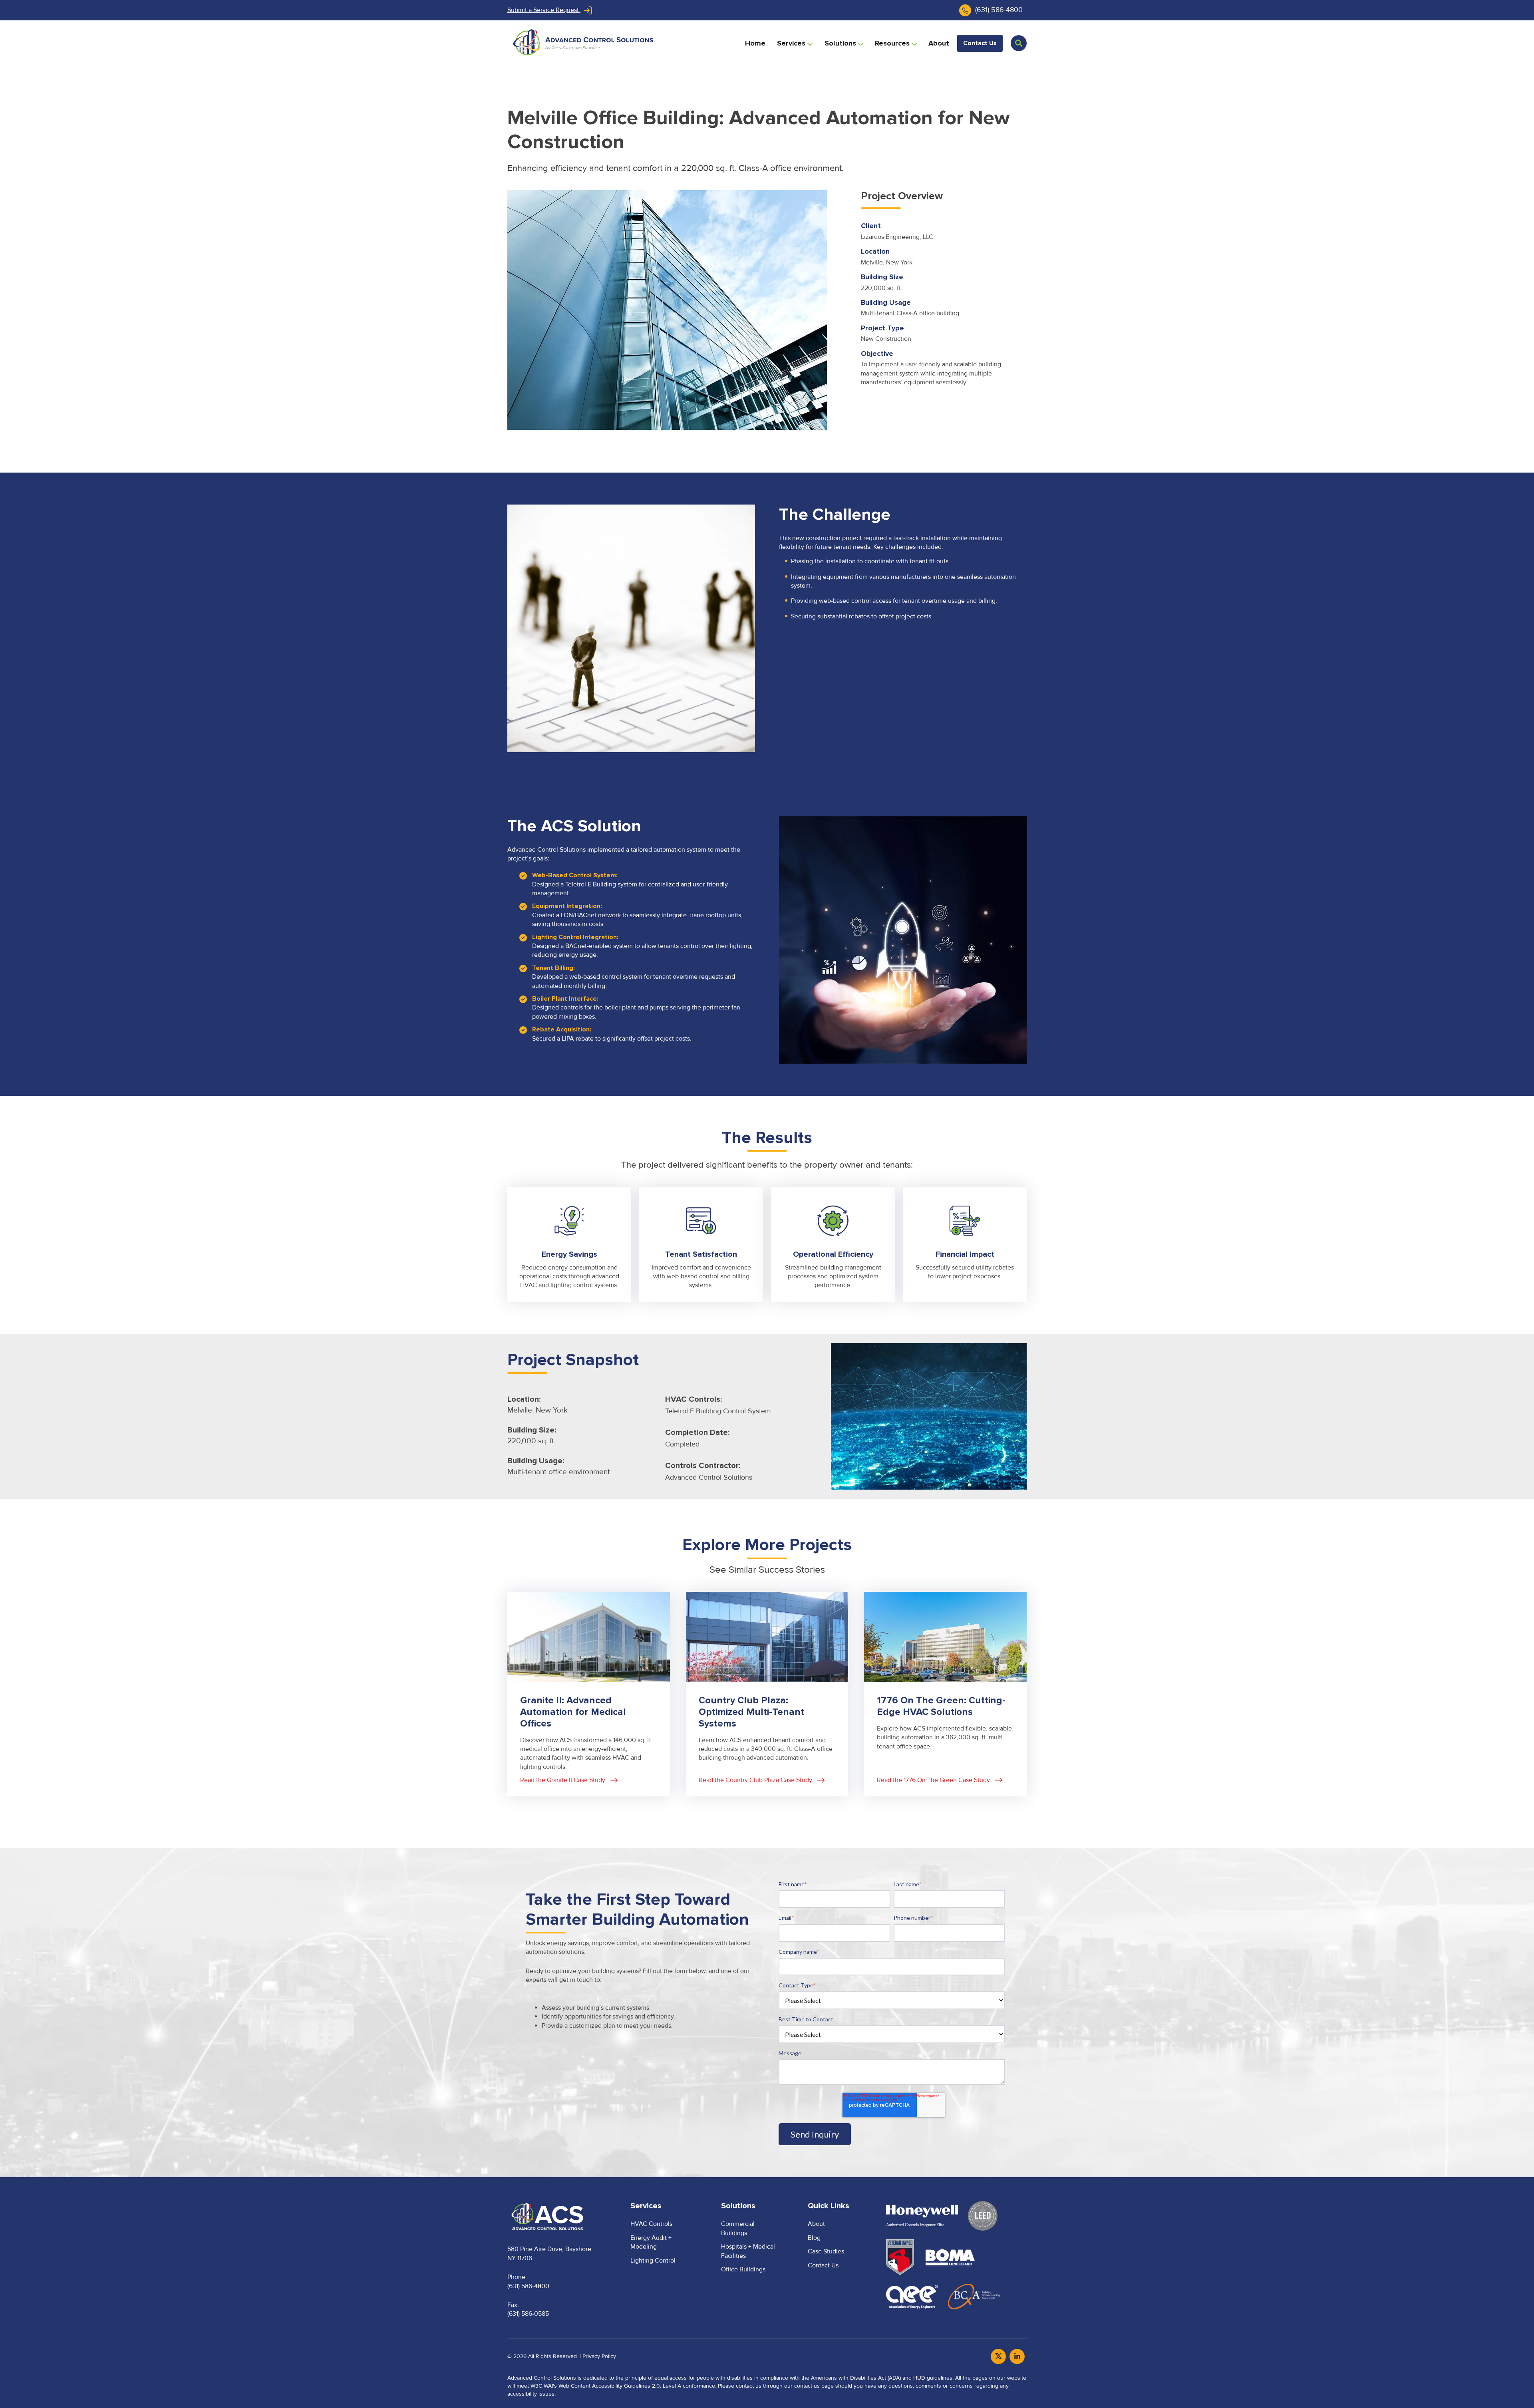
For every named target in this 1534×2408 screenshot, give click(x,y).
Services (792, 43)
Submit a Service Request (544, 10)
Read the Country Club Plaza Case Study (743, 1596)
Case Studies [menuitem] (826, 2251)
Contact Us (980, 43)
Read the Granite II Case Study (550, 1596)
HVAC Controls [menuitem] (651, 2224)
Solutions (841, 43)
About (939, 43)
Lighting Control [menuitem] (653, 2261)
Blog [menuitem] (814, 2238)
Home (755, 43)
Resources (893, 43)
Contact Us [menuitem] (823, 2265)
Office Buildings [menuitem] (743, 2269)
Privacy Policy (599, 2356)
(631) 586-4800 (999, 10)
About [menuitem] (816, 2224)
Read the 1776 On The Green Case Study (921, 1596)
